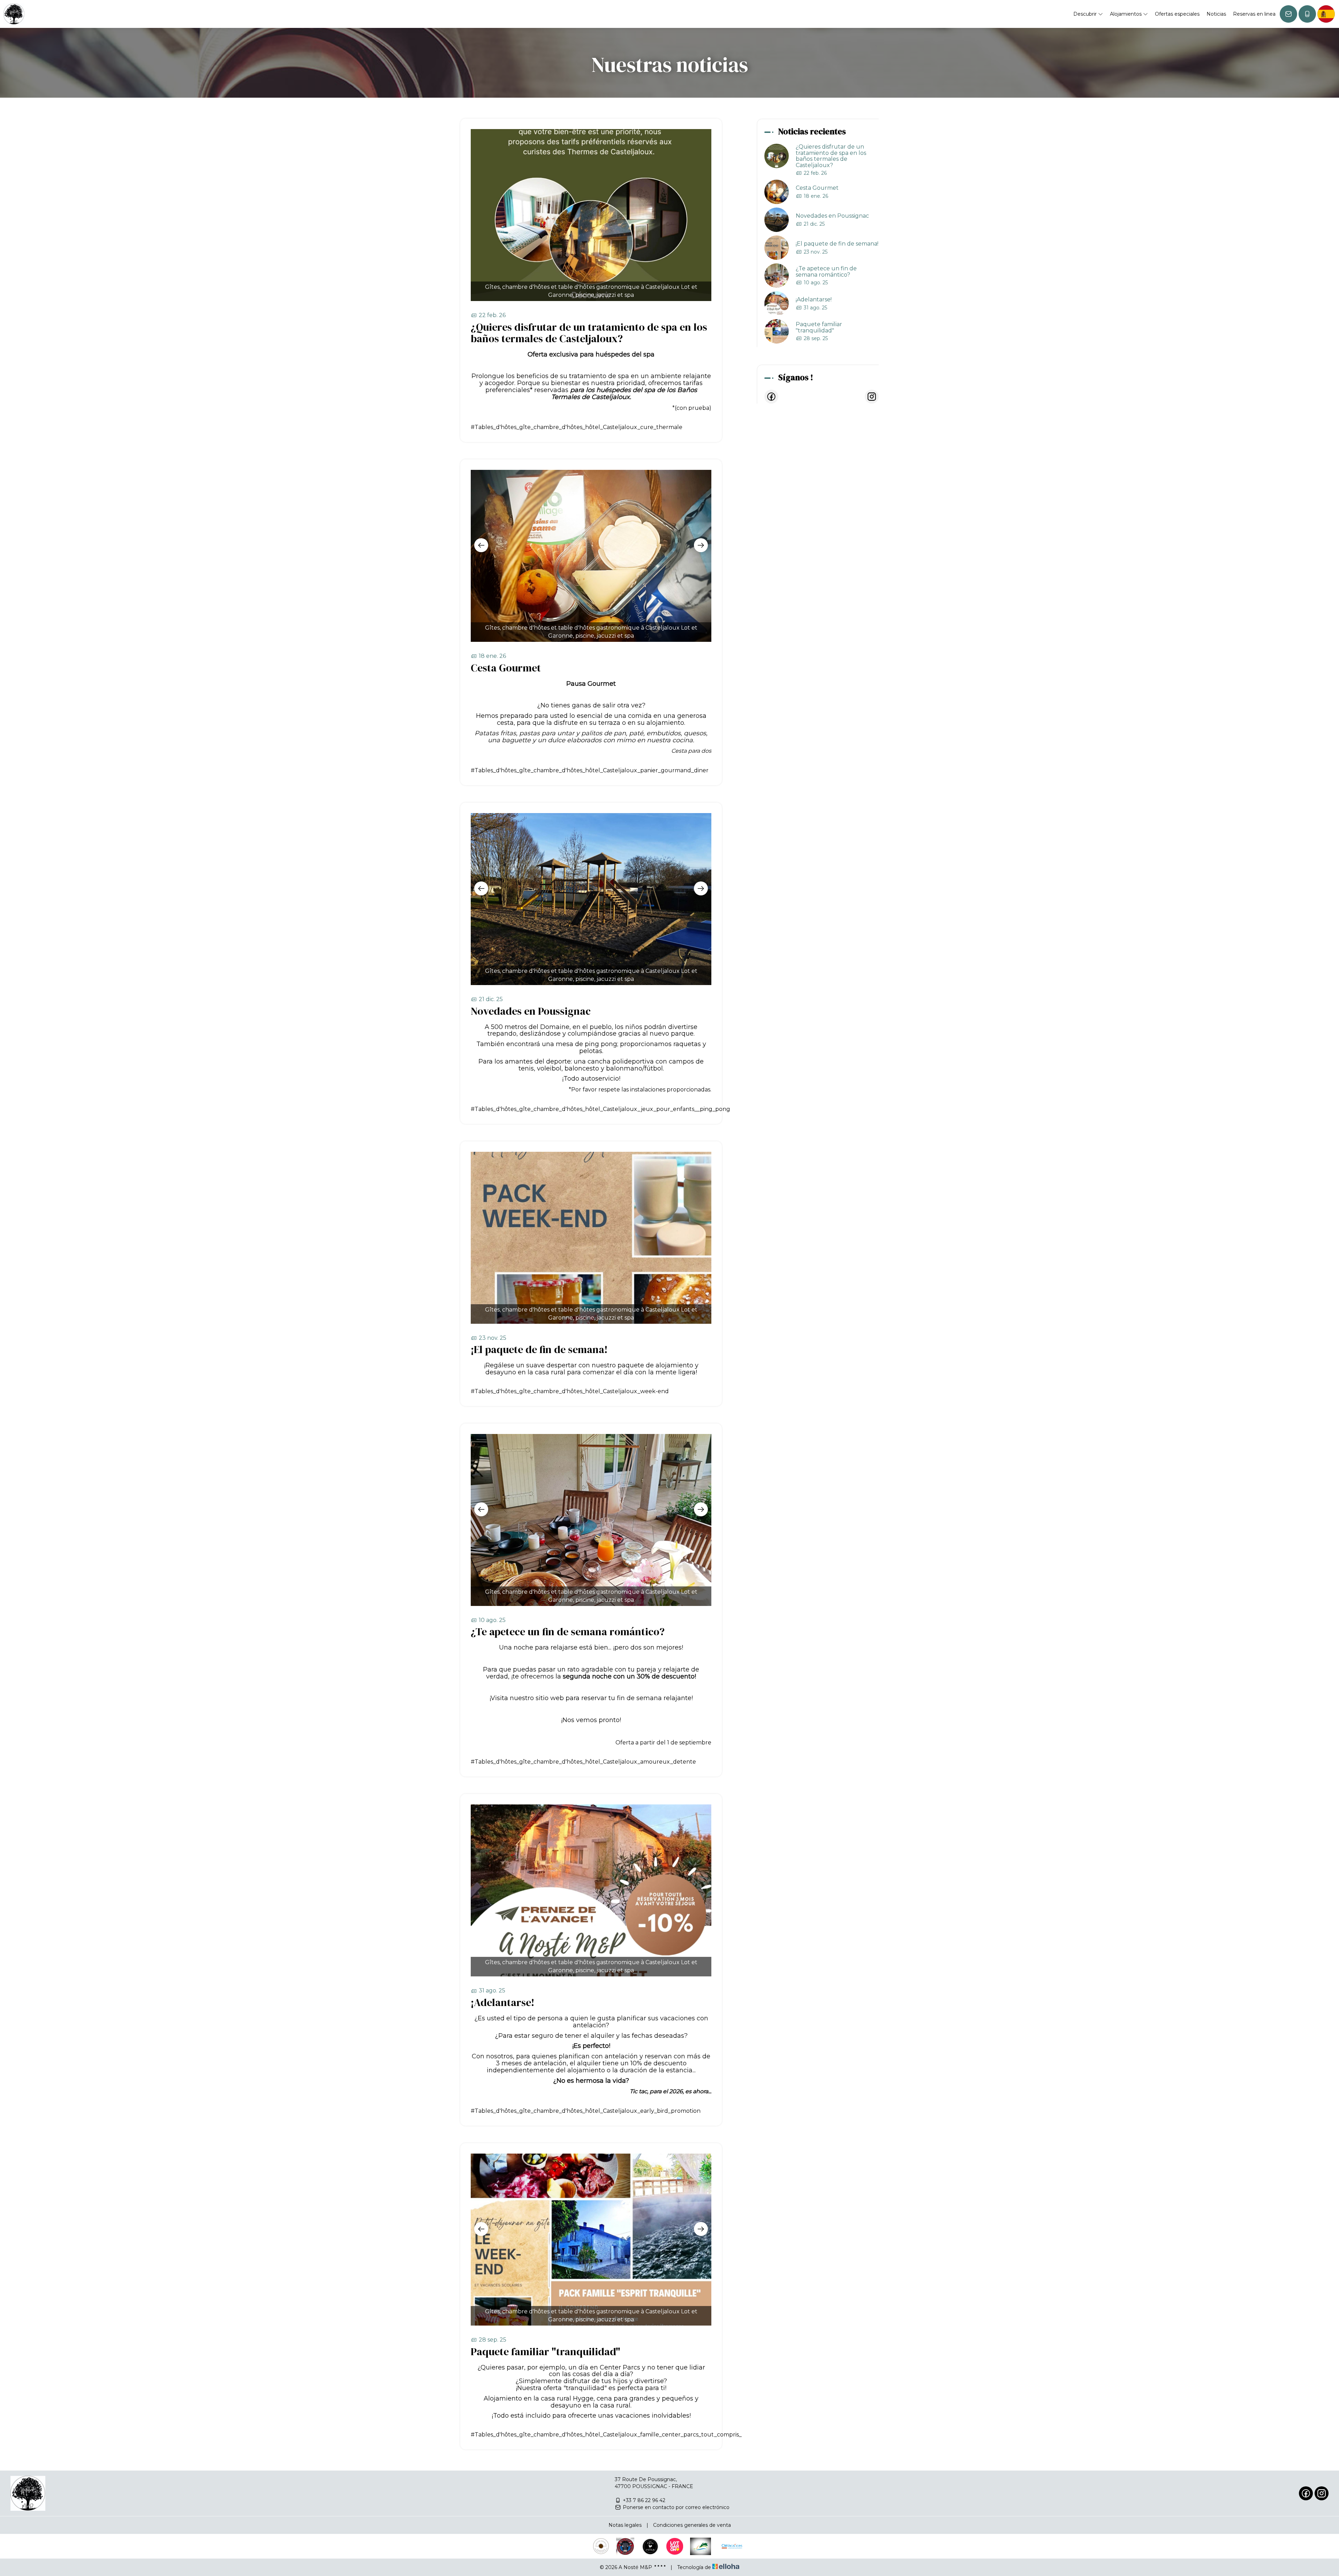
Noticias (1216, 14)
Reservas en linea (1254, 14)
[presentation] (481, 545)
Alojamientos (1126, 14)
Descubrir (1086, 14)
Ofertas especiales (1177, 14)
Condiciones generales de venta (692, 2525)
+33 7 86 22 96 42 (644, 2500)
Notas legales (625, 2525)
